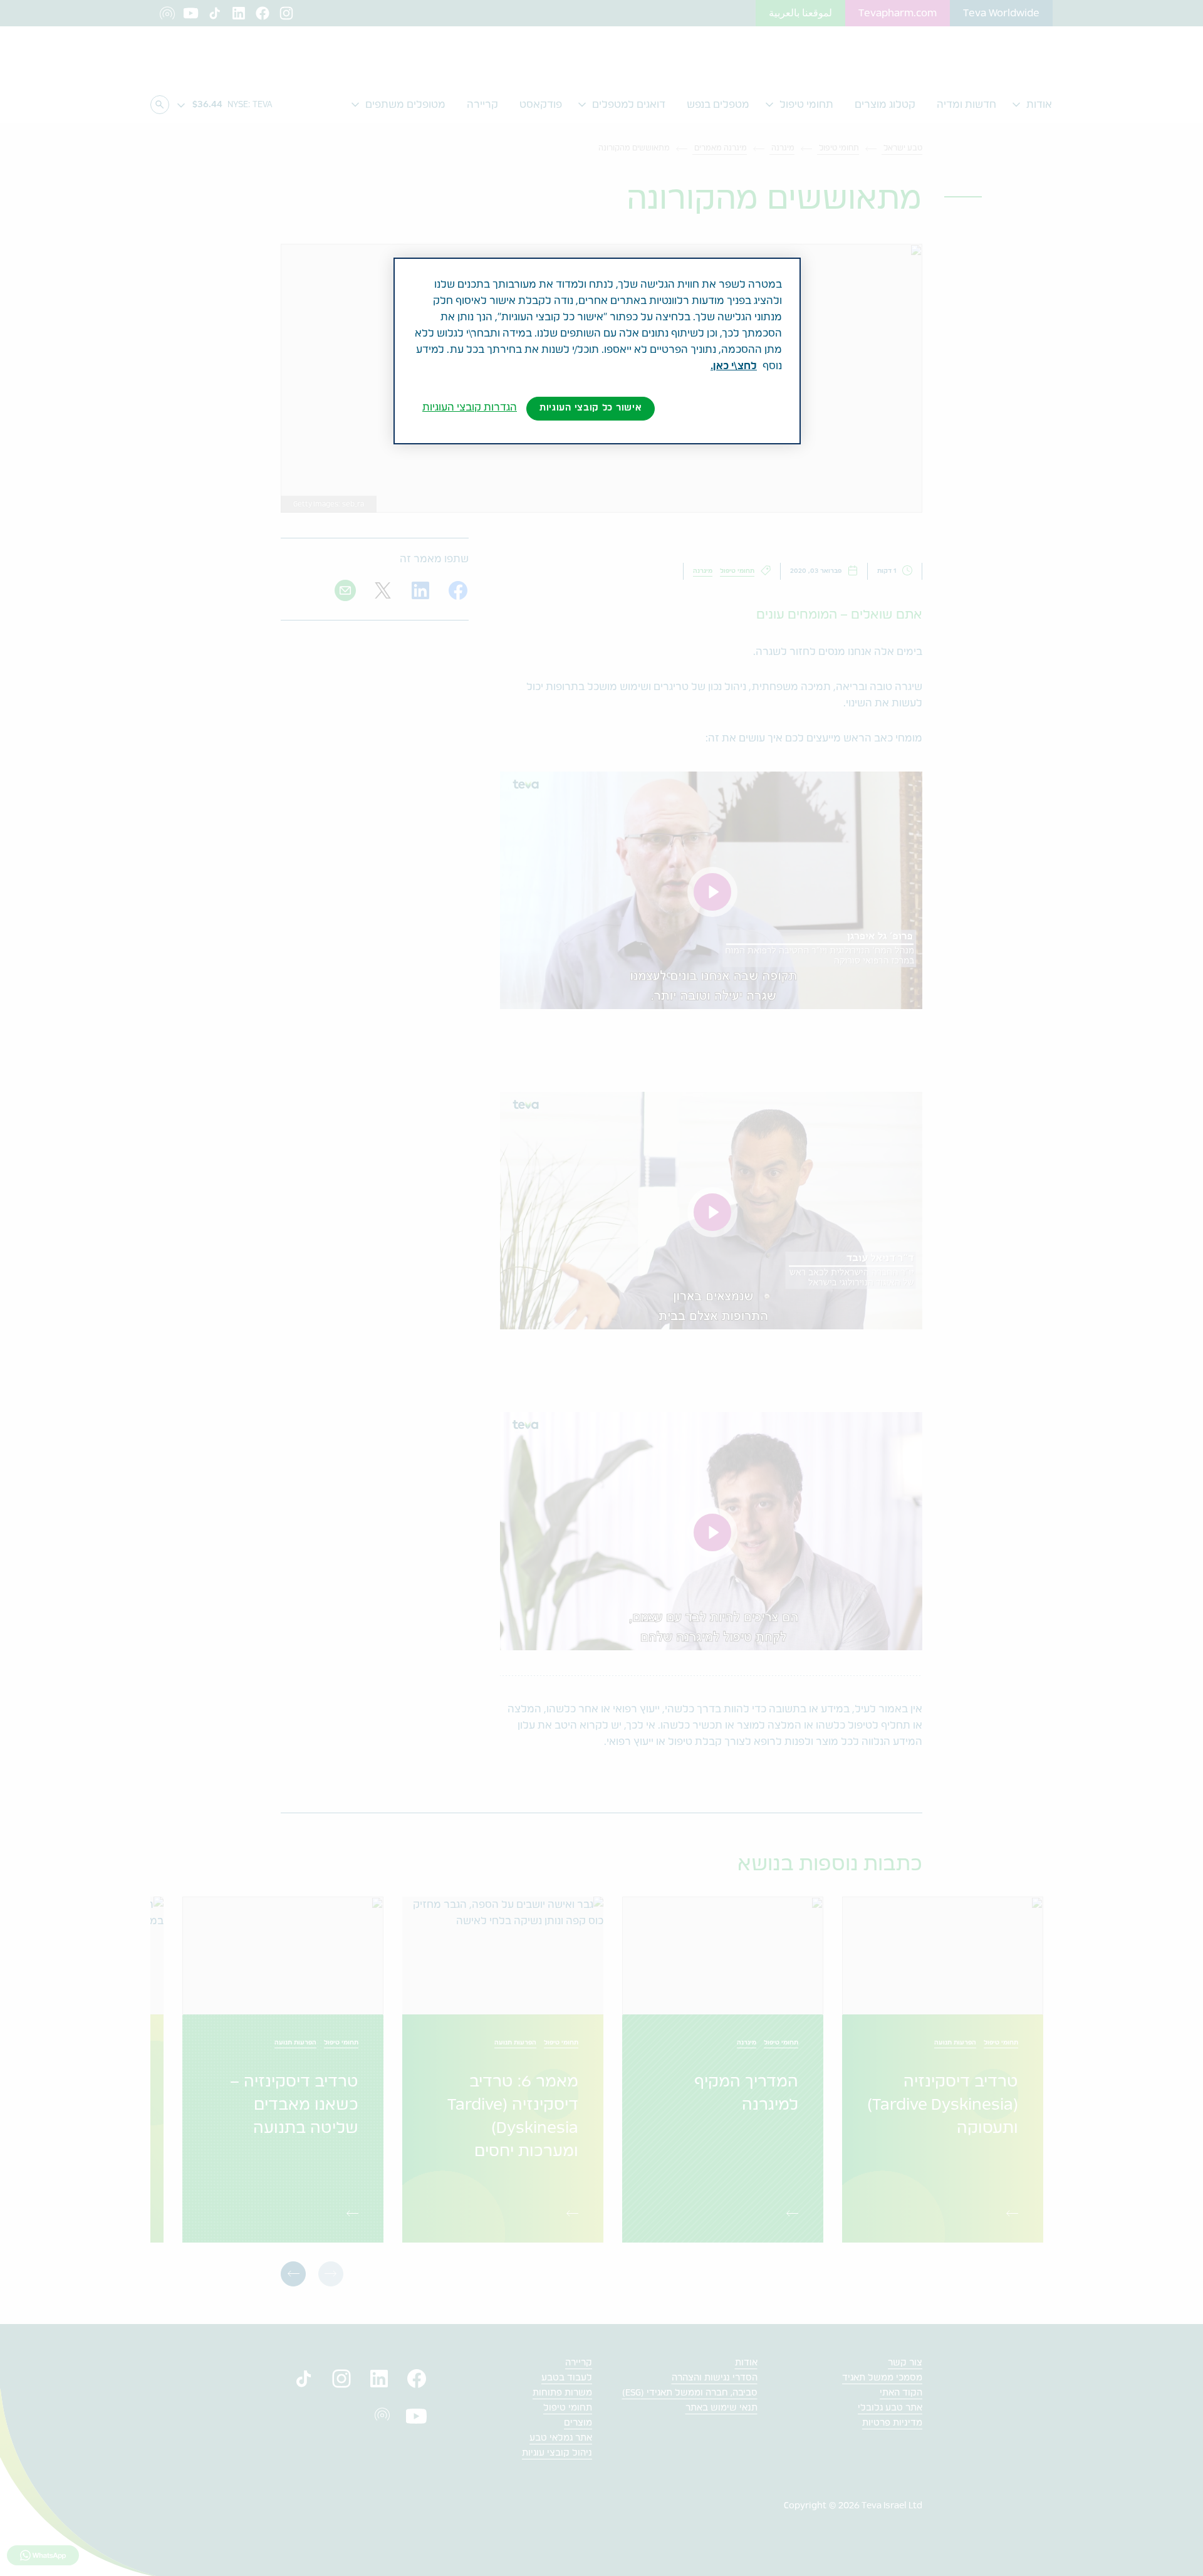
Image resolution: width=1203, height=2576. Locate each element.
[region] (597, 351)
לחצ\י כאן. (734, 366)
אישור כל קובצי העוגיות (591, 408)
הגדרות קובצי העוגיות (470, 407)
